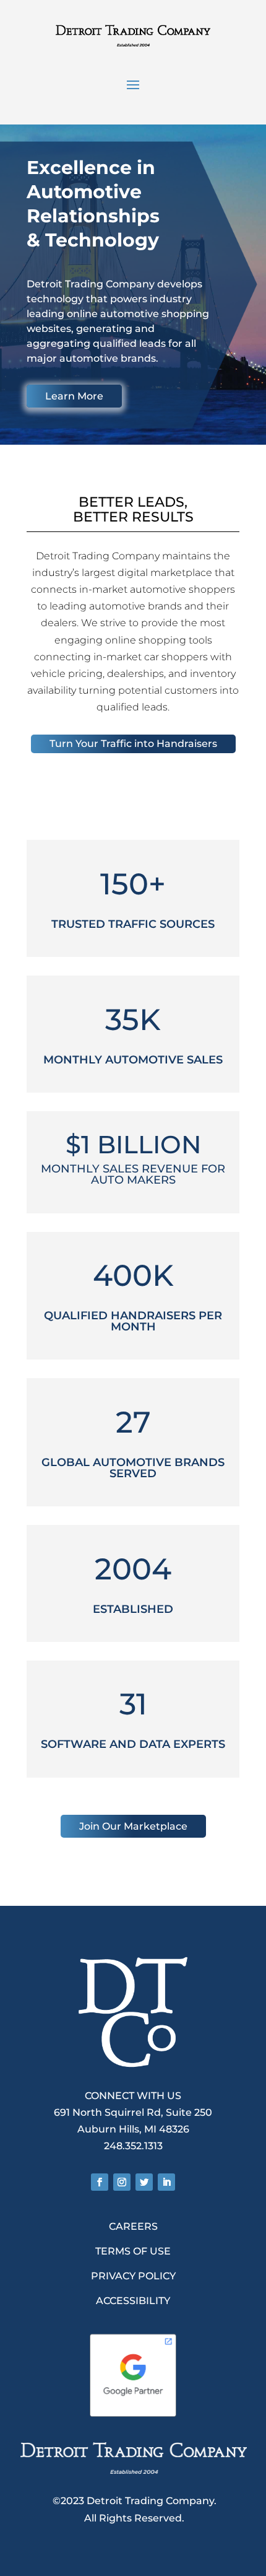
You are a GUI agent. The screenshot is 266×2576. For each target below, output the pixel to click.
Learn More (74, 396)
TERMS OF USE (133, 2251)
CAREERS (133, 2226)
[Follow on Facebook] (100, 2182)
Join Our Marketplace (133, 1826)
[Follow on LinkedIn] (166, 2182)
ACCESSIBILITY (133, 2301)
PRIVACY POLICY (133, 2276)
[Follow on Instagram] (122, 2182)
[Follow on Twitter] (144, 2182)
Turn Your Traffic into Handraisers (133, 744)
